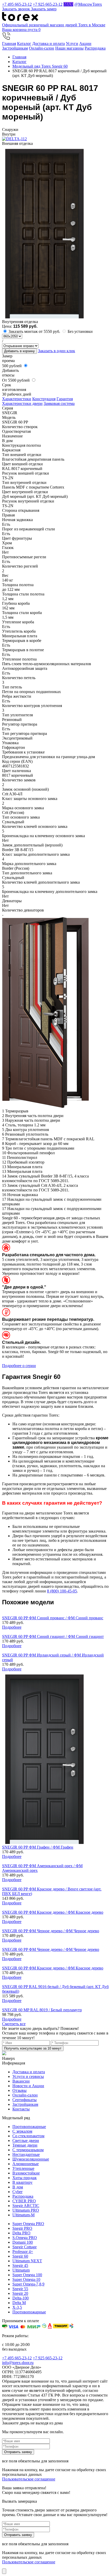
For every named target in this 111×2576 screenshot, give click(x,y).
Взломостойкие (26, 2173)
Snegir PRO (22, 2228)
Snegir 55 (20, 2289)
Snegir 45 (20, 2265)
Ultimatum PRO (26, 2210)
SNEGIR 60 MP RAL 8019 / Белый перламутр (42, 2010)
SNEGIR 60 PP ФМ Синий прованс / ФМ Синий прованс (53, 1618)
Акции (85, 44)
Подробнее (12, 1627)
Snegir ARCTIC (26, 2206)
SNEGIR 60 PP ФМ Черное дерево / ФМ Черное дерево (51, 1931)
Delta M (19, 2303)
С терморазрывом (28, 2150)
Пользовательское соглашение (29, 2479)
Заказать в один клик (57, 351)
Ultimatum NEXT (27, 2261)
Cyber (17, 2192)
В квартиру (22, 2182)
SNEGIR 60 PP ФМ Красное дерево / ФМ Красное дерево (53, 1912)
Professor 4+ (23, 2252)
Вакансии (21, 2081)
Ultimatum (21, 2270)
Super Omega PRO (28, 2224)
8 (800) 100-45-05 (62, 1591)
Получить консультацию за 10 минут (33, 2048)
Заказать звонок (17, 9)
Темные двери (25, 2145)
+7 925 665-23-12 (48, 4)
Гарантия (65, 399)
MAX (68, 4)
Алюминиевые (26, 2164)
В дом (18, 2187)
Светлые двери (26, 2141)
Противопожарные (29, 2127)
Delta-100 (21, 2298)
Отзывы (19, 2090)
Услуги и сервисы (28, 2076)
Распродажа (95, 48)
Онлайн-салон (42, 48)
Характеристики (17, 399)
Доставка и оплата (49, 44)
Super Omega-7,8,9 (28, 2284)
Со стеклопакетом (28, 2136)
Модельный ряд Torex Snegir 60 (40, 66)
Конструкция (44, 399)
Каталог (24, 44)
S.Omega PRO (25, 2238)
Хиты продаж (25, 2178)
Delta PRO (21, 2233)
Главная (9, 44)
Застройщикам (15, 48)
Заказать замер (44, 9)
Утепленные (23, 2168)
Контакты (21, 2109)
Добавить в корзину (19, 351)
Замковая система (59, 403)
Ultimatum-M (23, 2215)
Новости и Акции (28, 2086)
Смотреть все (14, 2024)
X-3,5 (17, 2307)
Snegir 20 (20, 2293)
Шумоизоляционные (31, 2159)
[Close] (4, 2571)
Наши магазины (69, 48)
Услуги (72, 44)
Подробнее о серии (19, 1366)
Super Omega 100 (27, 2275)
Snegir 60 (20, 2256)
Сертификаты (25, 2100)
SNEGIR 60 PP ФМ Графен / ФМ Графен (38, 1847)
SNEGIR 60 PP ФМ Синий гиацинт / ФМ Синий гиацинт (53, 1636)
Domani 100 (23, 2242)
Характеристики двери (22, 403)
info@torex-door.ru (18, 2363)
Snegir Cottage (25, 2247)
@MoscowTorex (88, 4)
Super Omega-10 (26, 2279)
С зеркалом (22, 2131)
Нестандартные (26, 2154)
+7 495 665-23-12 (17, 4)
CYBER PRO (24, 2201)
